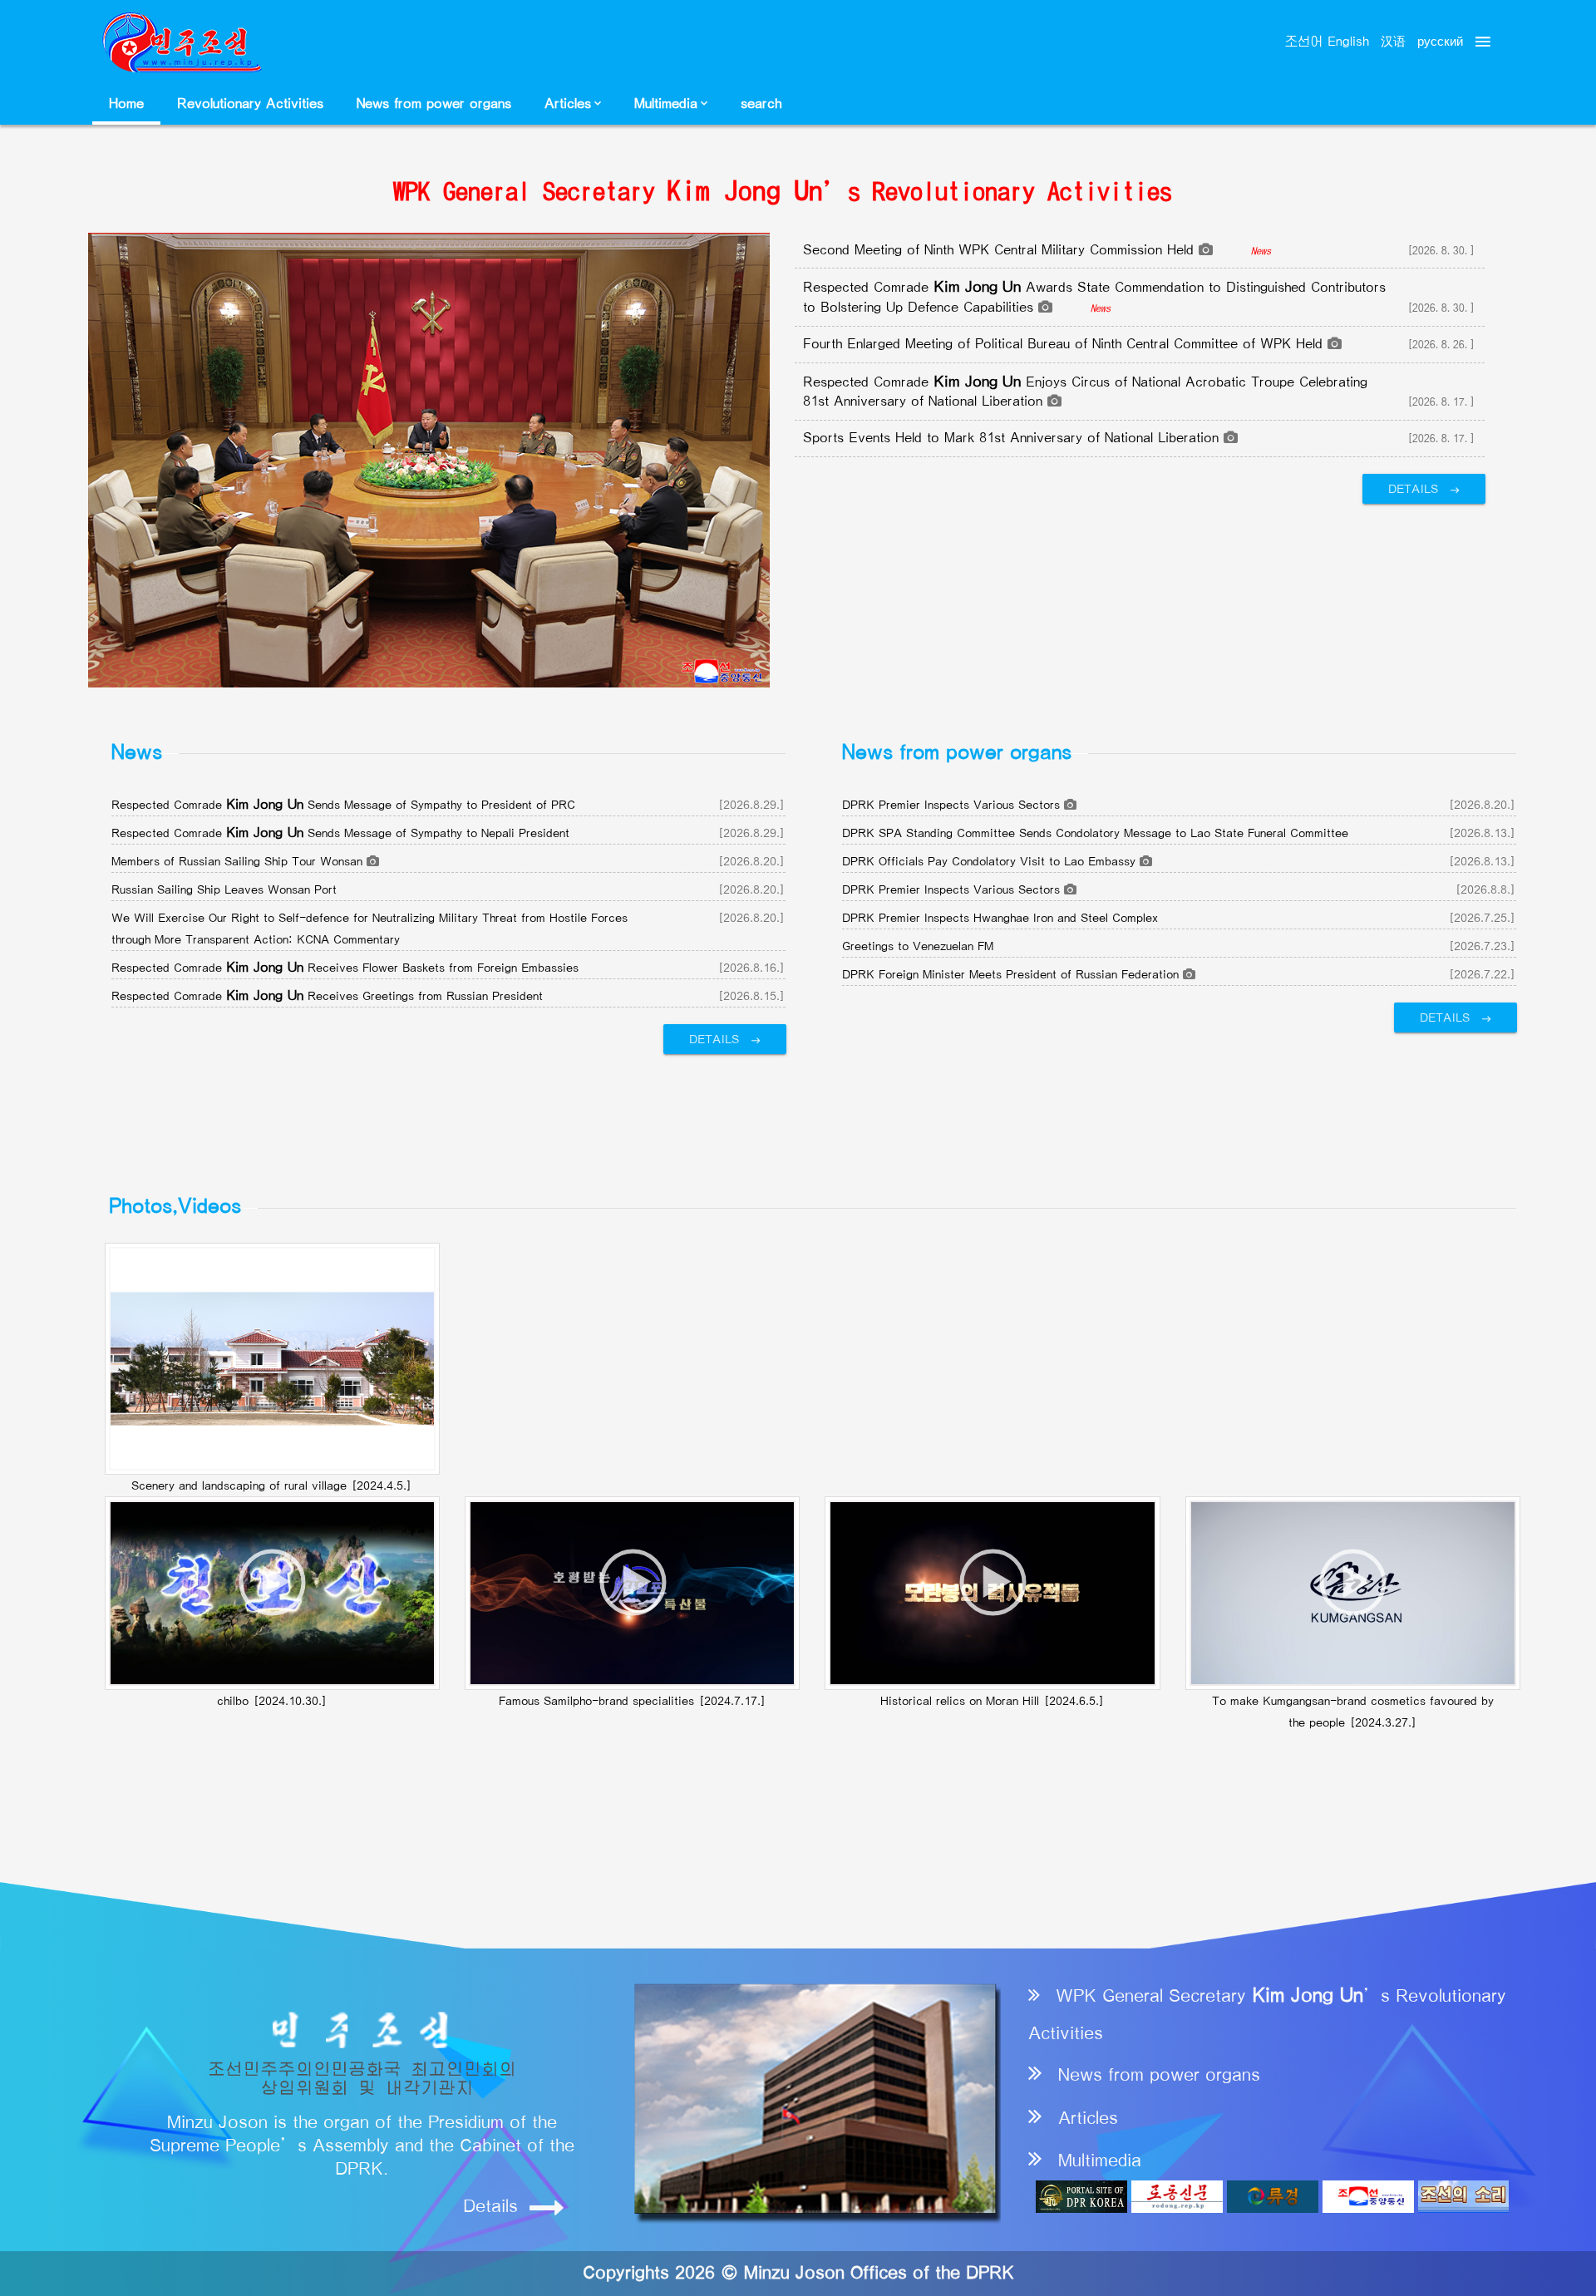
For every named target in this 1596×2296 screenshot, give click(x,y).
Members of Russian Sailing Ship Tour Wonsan (239, 861)
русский (1438, 41)
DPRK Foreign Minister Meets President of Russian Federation (1012, 974)
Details (1415, 489)
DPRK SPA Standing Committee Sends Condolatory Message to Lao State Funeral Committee (1095, 833)
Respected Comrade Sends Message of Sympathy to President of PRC (343, 805)
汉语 (1393, 42)
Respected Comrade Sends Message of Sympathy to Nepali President (340, 833)
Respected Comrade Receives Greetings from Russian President (327, 996)
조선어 (1304, 42)
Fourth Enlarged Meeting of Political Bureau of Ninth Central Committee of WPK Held (1065, 344)
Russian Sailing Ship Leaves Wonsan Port (224, 889)
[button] (573, 104)
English (1348, 42)
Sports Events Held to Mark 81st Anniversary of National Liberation (1013, 438)
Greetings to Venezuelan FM (918, 946)
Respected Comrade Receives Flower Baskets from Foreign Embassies (345, 968)
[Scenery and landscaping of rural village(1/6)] (272, 1359)
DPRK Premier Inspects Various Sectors (953, 805)
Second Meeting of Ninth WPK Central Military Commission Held (1001, 250)
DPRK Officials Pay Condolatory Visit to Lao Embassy (991, 861)
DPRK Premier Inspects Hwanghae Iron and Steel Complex (1000, 918)
